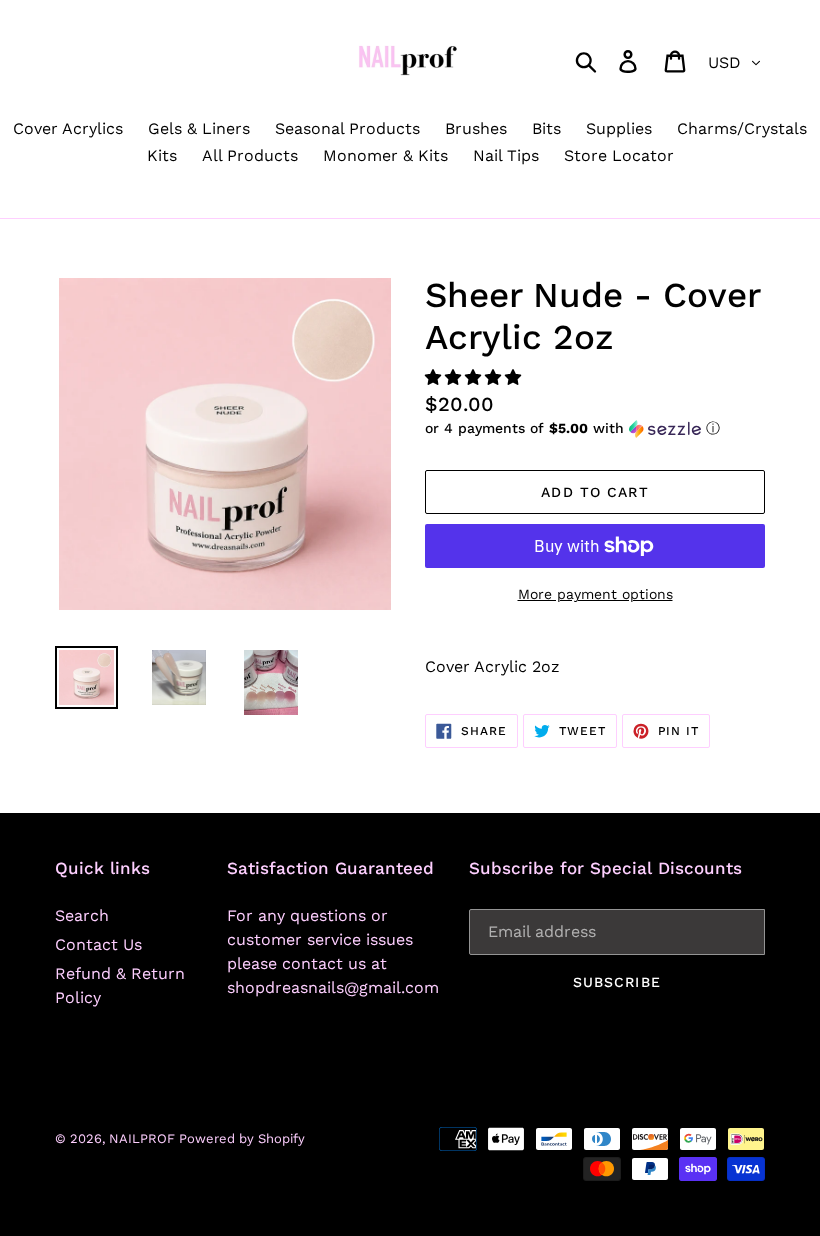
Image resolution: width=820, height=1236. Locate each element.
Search (82, 915)
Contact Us (98, 944)
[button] (475, 377)
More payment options (595, 594)
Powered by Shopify (242, 1138)
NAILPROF (144, 1138)
